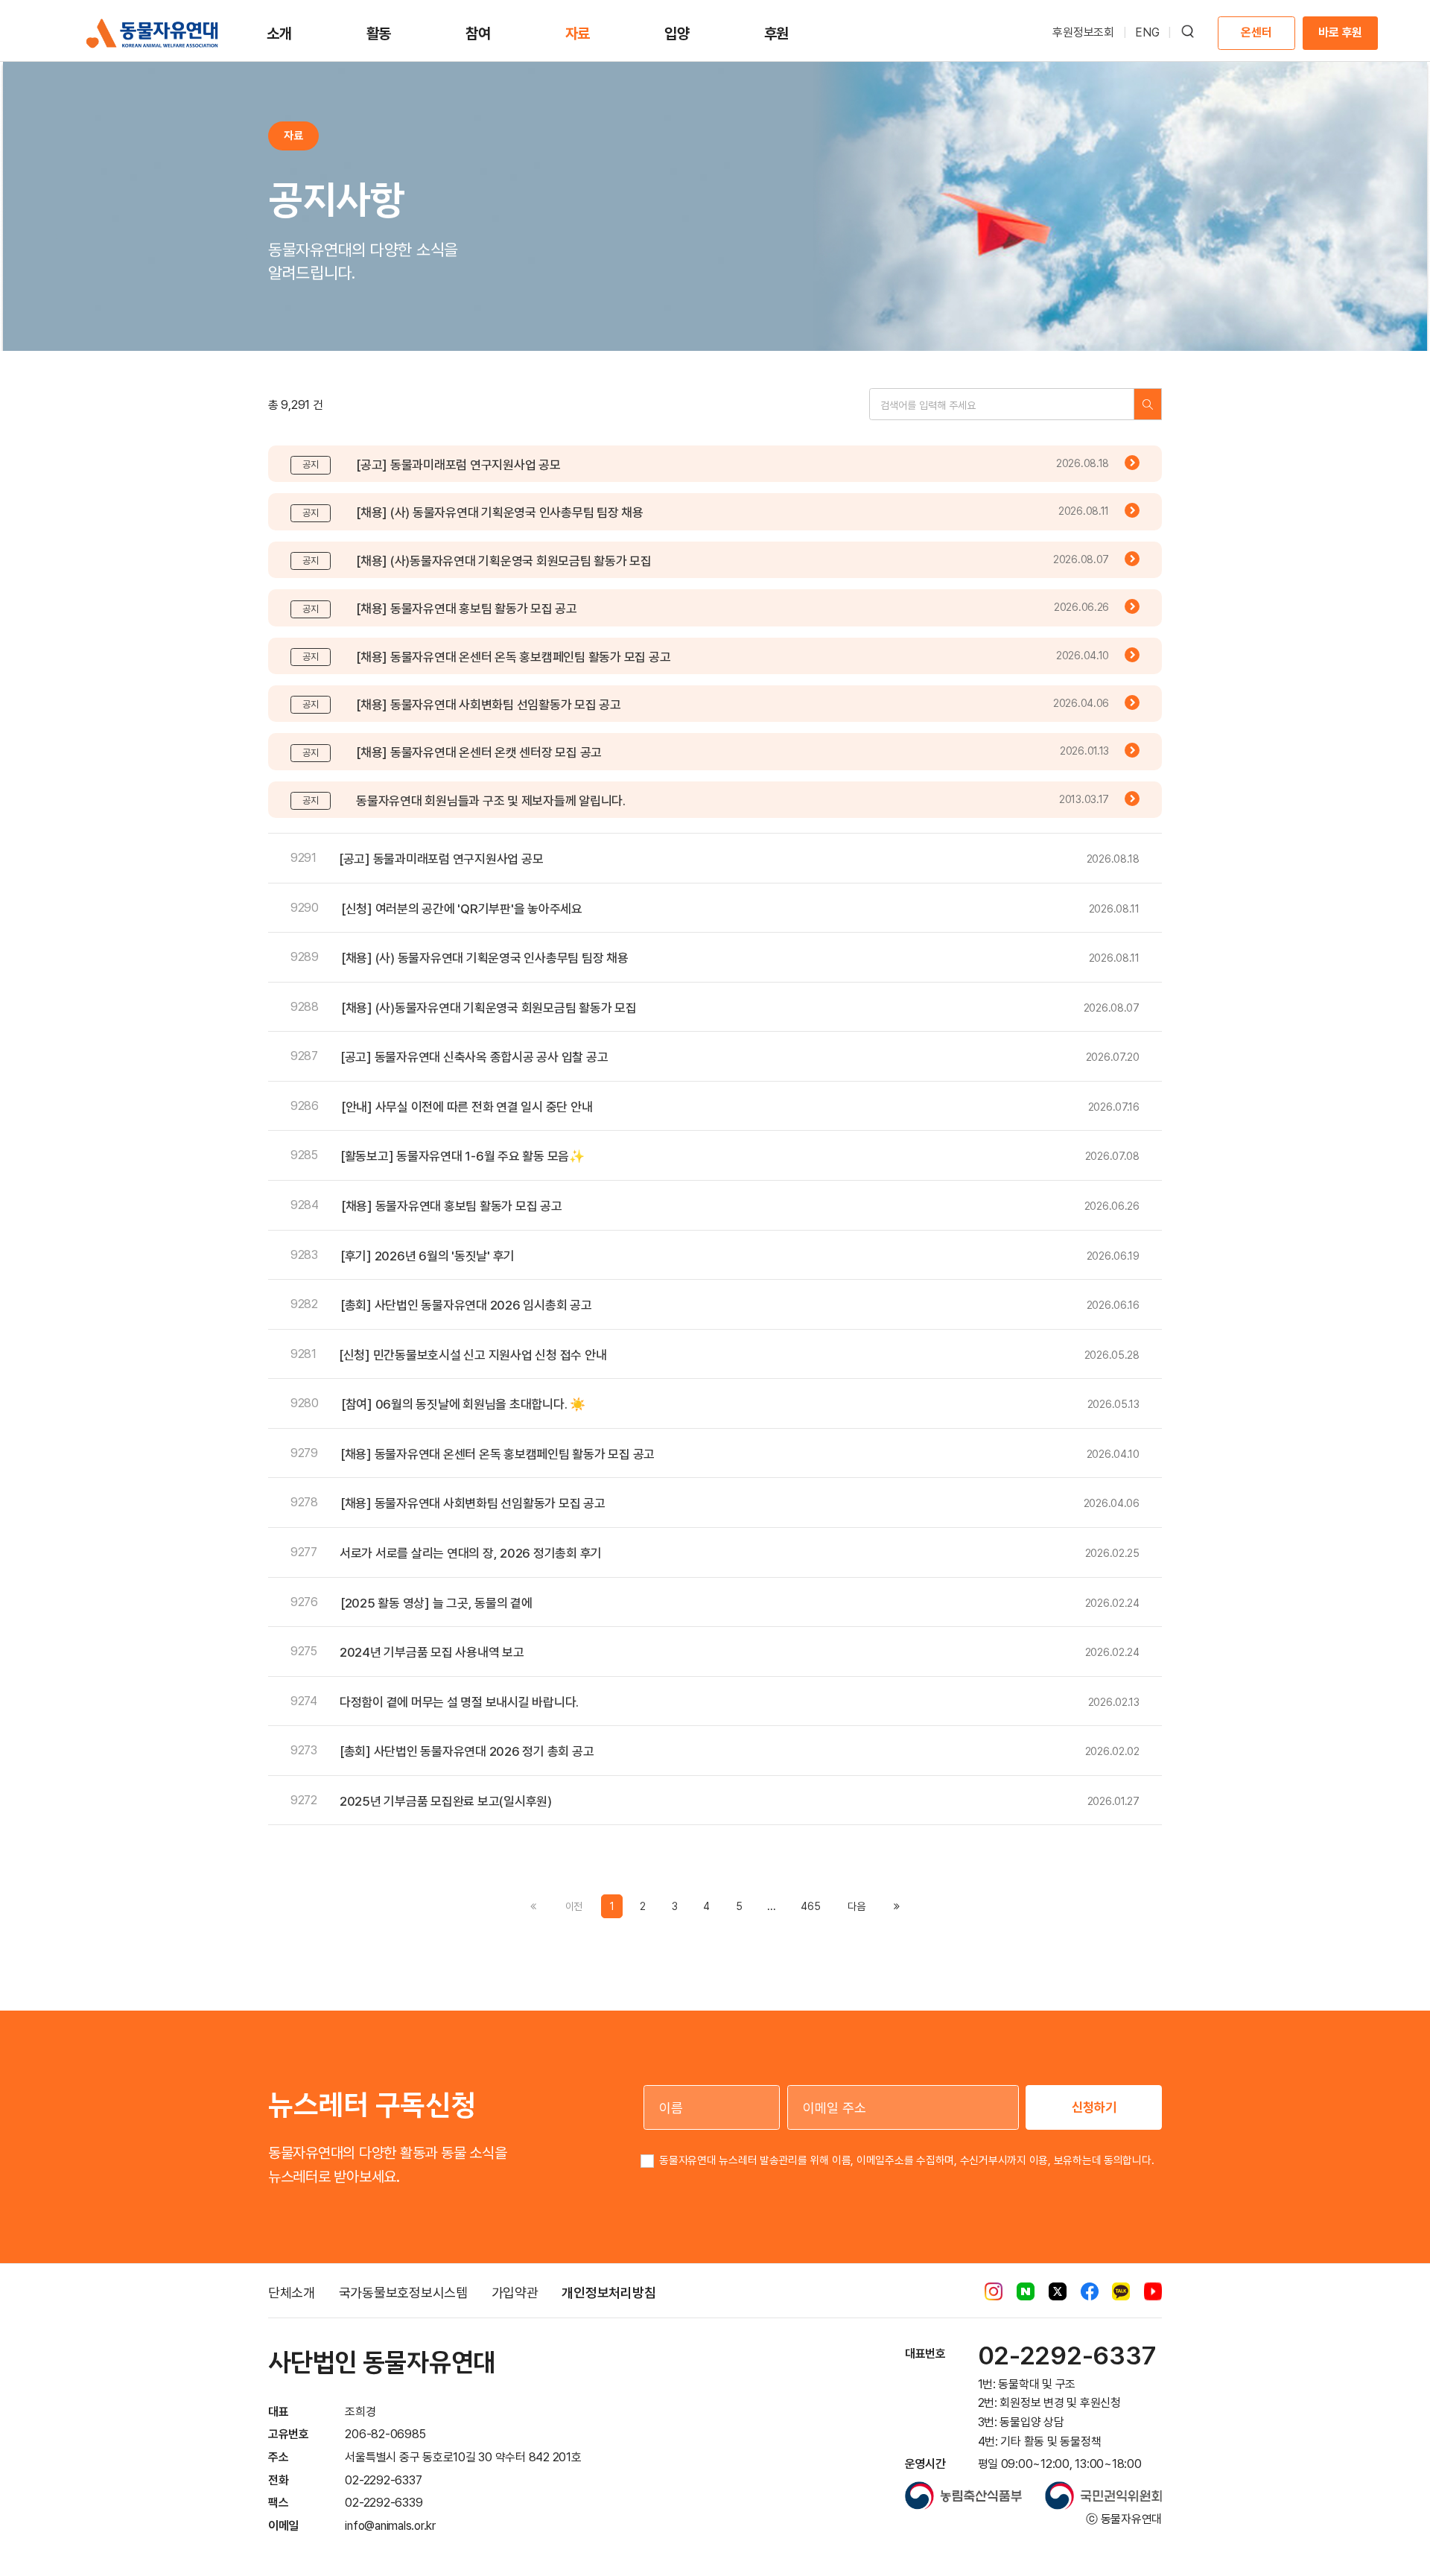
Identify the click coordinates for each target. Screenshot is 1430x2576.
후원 (777, 34)
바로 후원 (1340, 32)
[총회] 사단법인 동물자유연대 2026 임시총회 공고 (466, 1305)
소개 (279, 34)
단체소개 (292, 2293)
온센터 (1256, 32)
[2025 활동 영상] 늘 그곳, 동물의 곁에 (436, 1603)
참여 (478, 34)
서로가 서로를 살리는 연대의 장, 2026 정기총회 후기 (471, 1553)
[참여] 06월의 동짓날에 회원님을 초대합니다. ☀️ (463, 1404)
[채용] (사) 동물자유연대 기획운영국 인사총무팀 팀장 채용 (500, 513)
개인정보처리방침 (608, 2293)
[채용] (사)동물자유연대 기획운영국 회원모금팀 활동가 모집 (504, 561)
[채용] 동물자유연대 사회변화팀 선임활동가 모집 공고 (489, 705)
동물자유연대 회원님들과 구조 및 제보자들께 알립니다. (491, 801)
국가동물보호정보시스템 (403, 2293)
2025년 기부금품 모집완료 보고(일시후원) (446, 1801)
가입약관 (515, 2293)
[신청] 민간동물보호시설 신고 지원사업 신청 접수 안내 (473, 1355)
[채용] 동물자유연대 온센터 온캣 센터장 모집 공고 (479, 752)
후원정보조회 (1083, 32)
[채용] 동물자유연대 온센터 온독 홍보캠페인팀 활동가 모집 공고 (513, 657)
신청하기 (1094, 2107)
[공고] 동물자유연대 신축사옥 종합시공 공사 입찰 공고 (474, 1057)
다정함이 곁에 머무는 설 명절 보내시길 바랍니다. (459, 1702)
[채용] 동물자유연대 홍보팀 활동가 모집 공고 (467, 609)
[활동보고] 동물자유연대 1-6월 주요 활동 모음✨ (463, 1156)
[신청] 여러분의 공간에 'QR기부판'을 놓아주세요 (462, 909)
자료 (578, 34)
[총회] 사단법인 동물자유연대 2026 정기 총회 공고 (467, 1751)
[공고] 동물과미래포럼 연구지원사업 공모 (458, 465)
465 (810, 1906)
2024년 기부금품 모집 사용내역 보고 (432, 1652)
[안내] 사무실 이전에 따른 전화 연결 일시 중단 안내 (467, 1107)
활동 (379, 34)
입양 (677, 34)
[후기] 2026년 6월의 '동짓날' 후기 (428, 1256)
